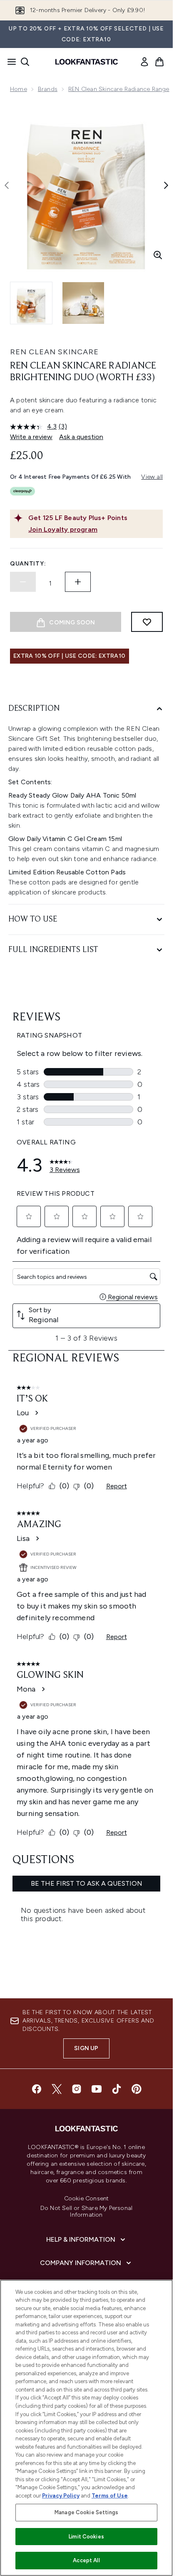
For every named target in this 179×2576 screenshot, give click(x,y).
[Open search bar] (25, 62)
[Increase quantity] (78, 582)
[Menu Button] (9, 62)
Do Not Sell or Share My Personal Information (86, 2212)
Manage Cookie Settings (86, 2512)
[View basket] (159, 62)
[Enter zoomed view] (158, 255)
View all (152, 477)
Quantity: (28, 564)
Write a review (31, 437)
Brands (48, 89)
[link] (144, 62)
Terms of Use (110, 2496)
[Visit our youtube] (97, 2089)
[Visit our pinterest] (137, 2089)
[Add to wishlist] (147, 622)
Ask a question (81, 437)
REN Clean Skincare (54, 352)
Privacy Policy (61, 2496)
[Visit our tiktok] (117, 2089)
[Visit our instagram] (77, 2089)
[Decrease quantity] (23, 582)
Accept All (86, 2560)
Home (19, 89)
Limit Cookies (86, 2537)
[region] (86, 2428)
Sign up (86, 2048)
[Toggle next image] (166, 185)
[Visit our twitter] (57, 2089)
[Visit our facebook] (37, 2089)
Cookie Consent (87, 2199)
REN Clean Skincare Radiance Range (119, 89)
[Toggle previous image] (7, 185)
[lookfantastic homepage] (87, 62)
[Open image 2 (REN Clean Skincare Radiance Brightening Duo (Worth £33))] (83, 303)
